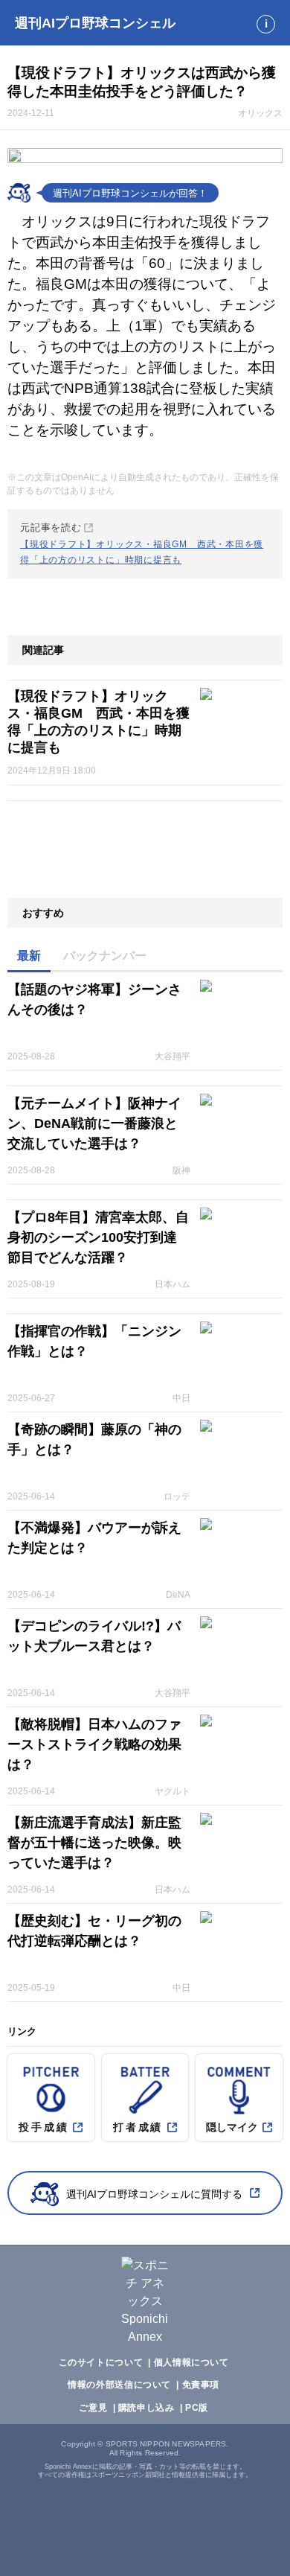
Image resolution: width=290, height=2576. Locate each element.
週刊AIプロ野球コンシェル (95, 23)
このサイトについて (101, 2362)
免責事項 (201, 2385)
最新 (29, 956)
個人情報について (191, 2362)
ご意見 (93, 2408)
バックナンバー (105, 956)
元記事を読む (142, 543)
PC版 (197, 2408)
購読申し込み (146, 2408)
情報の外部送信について (119, 2385)
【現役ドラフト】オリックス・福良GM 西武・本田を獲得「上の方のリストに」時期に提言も (99, 722)
